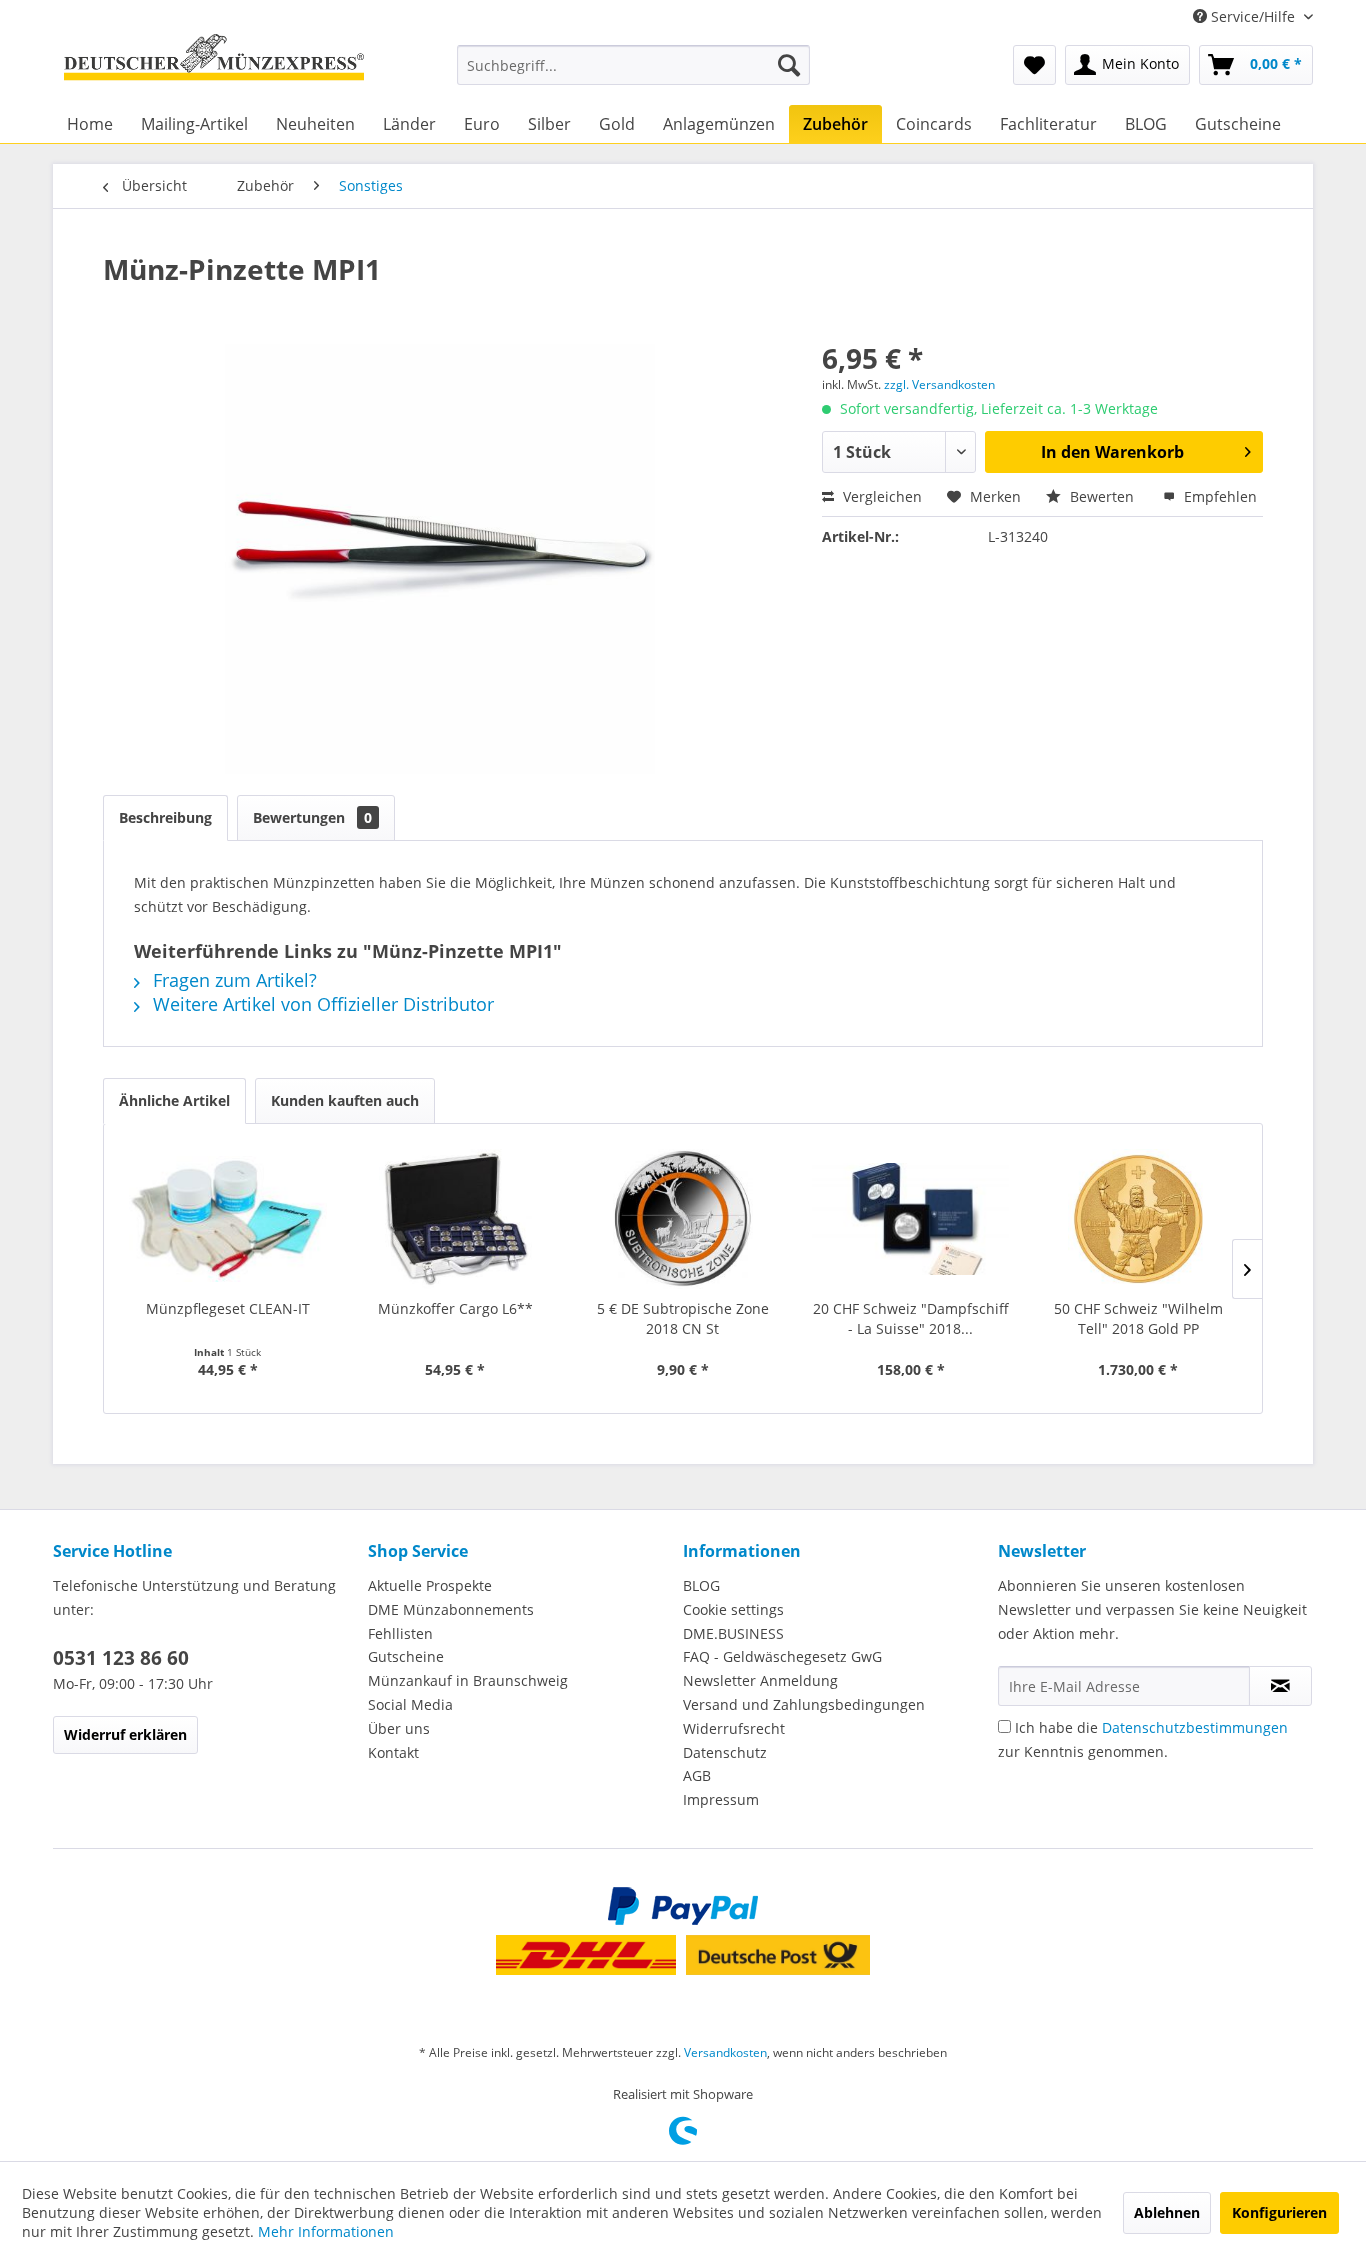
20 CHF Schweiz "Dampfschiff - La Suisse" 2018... (911, 1318)
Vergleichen (880, 496)
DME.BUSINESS (733, 1633)
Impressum (721, 1799)
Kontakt (393, 1752)
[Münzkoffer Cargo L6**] (456, 1219)
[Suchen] (789, 65)
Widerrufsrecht (734, 1728)
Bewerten (1102, 496)
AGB (697, 1775)
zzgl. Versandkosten (939, 384)
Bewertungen (312, 817)
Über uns (399, 1728)
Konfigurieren (1279, 2212)
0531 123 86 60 (121, 1658)
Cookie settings (733, 1609)
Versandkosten (725, 2052)
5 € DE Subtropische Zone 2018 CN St (683, 1318)
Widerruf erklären (125, 1734)
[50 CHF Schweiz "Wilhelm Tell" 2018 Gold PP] (1138, 1219)
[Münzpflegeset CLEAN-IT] (228, 1219)
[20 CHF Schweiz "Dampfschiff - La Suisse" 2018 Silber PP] (911, 1219)
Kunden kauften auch (345, 1100)
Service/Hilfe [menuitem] (1253, 16)
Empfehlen (1218, 496)
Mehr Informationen (326, 2231)
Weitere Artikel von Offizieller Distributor (321, 1004)
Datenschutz (725, 1752)
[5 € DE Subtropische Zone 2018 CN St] (683, 1219)
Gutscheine (406, 1656)
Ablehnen (1167, 2212)
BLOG (701, 1585)
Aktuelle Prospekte (430, 1585)
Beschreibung (165, 817)
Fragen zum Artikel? (232, 980)
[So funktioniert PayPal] (683, 1906)
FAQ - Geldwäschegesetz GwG (782, 1656)
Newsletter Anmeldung (760, 1680)
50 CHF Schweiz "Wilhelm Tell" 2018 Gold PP (1138, 1318)
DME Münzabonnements (451, 1609)
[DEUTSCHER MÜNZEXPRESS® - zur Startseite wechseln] (214, 65)
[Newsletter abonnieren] (1280, 1686)
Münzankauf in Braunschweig (468, 1680)
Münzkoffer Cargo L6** (455, 1308)
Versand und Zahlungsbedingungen (804, 1704)
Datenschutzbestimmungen (1195, 1727)
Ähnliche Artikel (174, 1100)
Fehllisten (400, 1633)
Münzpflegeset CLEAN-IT (228, 1308)
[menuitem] (633, 65)
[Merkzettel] (1034, 65)
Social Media (410, 1704)
